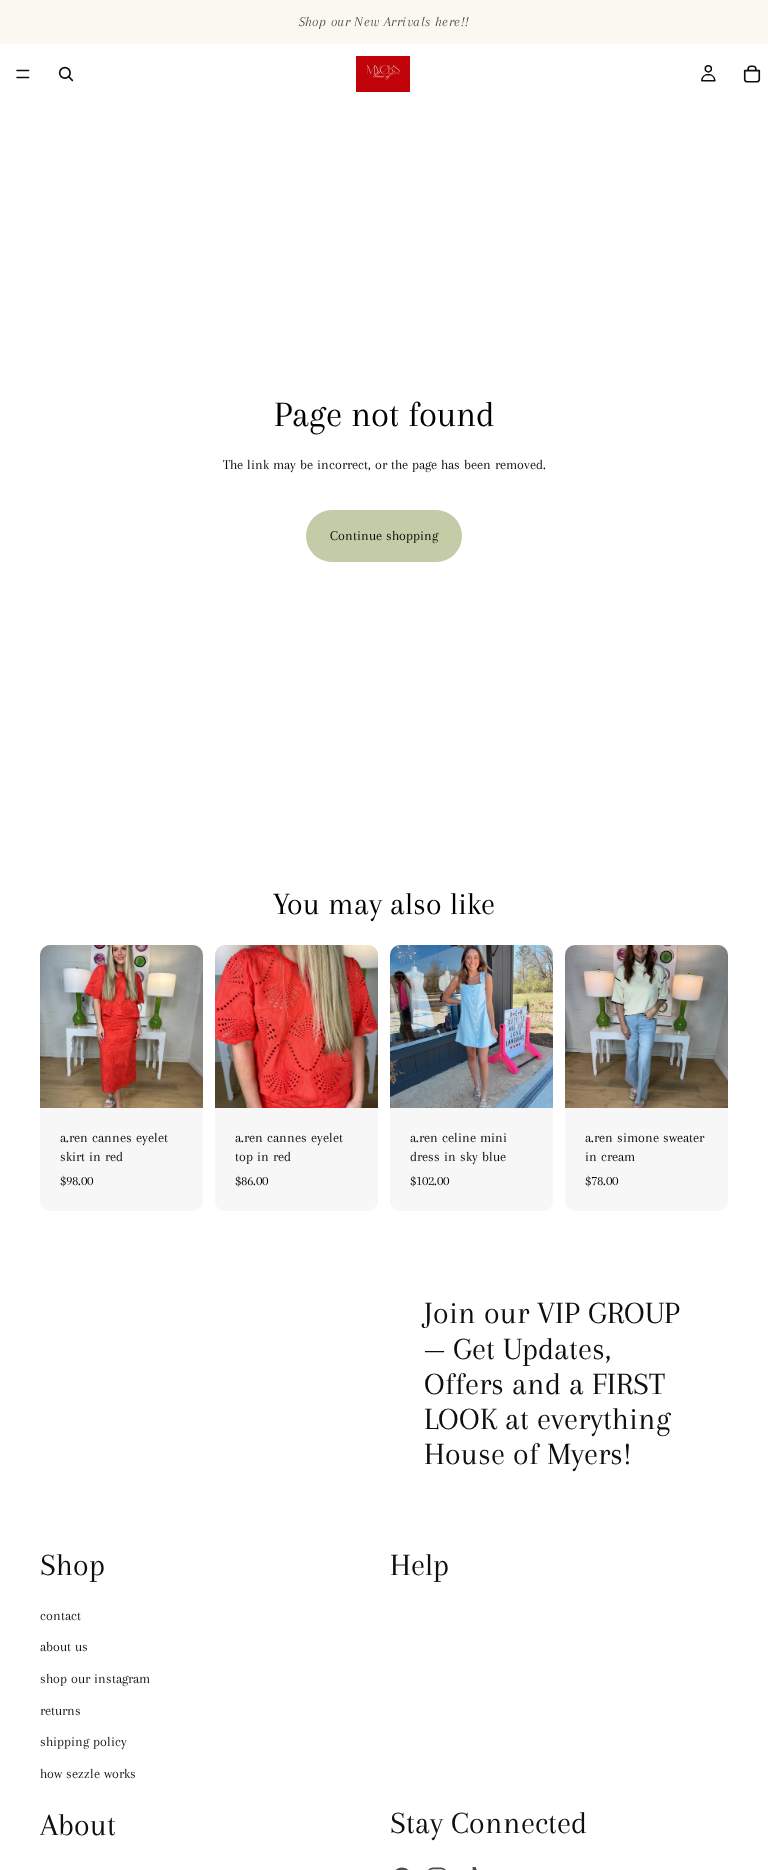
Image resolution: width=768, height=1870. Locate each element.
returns (60, 1710)
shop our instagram (95, 1678)
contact (60, 1615)
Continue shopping (384, 535)
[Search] (66, 74)
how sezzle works (88, 1773)
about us (64, 1647)
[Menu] (23, 74)
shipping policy (83, 1741)
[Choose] (172, 1077)
